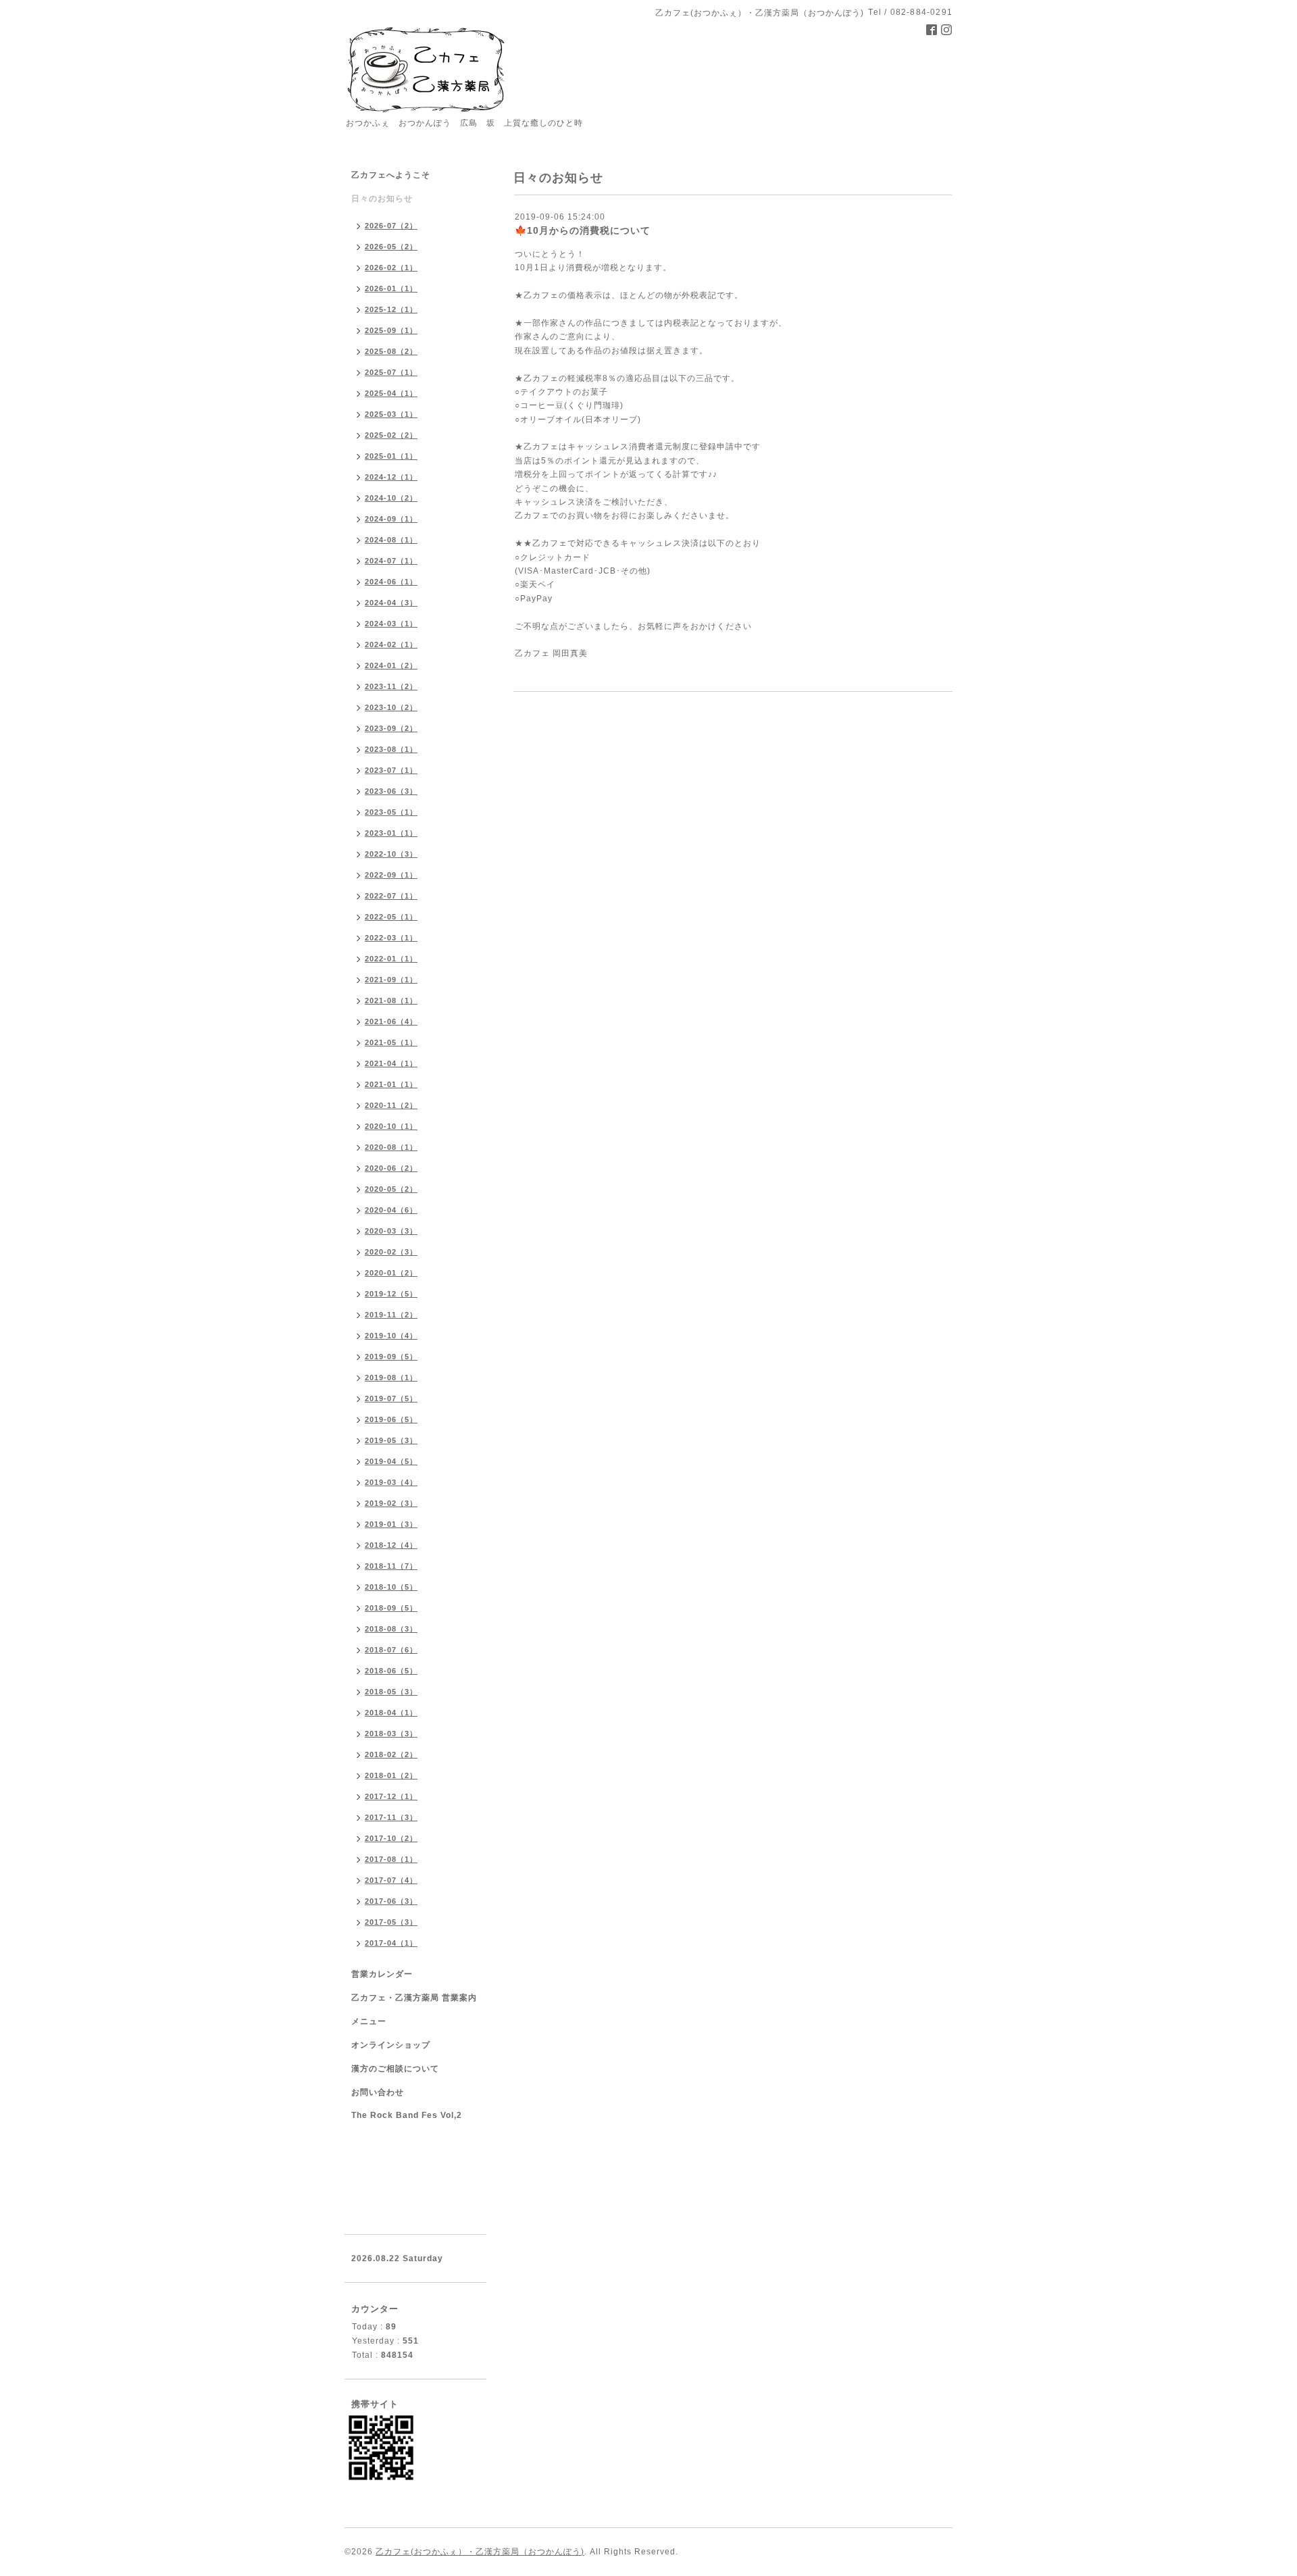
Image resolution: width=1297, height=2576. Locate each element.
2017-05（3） (391, 1922)
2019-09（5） (391, 1357)
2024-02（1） (391, 645)
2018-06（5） (391, 1671)
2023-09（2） (391, 728)
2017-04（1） (391, 1943)
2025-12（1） (391, 309)
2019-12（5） (391, 1294)
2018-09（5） (391, 1608)
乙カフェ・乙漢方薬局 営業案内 (414, 1998)
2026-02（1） (391, 268)
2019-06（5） (391, 1419)
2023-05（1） (391, 812)
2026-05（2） (391, 247)
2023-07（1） (391, 770)
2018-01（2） (391, 1775)
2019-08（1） (391, 1378)
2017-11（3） (391, 1817)
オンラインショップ (391, 2045)
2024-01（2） (391, 665)
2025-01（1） (391, 456)
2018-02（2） (391, 1754)
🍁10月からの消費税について (583, 230)
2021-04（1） (391, 1063)
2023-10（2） (391, 707)
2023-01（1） (391, 833)
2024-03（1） (391, 624)
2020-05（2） (391, 1189)
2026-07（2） (391, 226)
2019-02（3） (391, 1503)
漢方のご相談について (395, 2069)
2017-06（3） (391, 1901)
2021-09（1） (391, 980)
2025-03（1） (391, 414)
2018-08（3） (391, 1629)
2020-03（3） (391, 1231)
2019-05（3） (391, 1440)
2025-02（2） (391, 435)
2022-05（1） (391, 917)
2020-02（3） (391, 1252)
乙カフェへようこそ (391, 175)
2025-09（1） (391, 330)
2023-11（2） (391, 686)
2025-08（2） (391, 351)
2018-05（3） (391, 1692)
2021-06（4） (391, 1021)
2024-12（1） (391, 477)
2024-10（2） (391, 498)
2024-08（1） (391, 540)
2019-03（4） (391, 1482)
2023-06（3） (391, 791)
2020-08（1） (391, 1147)
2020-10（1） (391, 1126)
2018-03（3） (391, 1734)
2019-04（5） (391, 1461)
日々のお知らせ (382, 199)
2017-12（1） (391, 1796)
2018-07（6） (391, 1650)
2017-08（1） (391, 1859)
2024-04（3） (391, 603)
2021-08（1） (391, 1001)
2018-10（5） (391, 1587)
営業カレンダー (382, 1974)
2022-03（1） (391, 938)
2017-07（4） (391, 1880)
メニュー (369, 2021)
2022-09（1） (391, 875)
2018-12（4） (391, 1545)
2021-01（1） (391, 1084)
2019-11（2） (391, 1315)
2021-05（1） (391, 1042)
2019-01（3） (391, 1524)
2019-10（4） (391, 1336)
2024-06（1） (391, 582)
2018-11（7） (391, 1566)
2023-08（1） (391, 749)
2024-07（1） (391, 561)
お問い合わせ (378, 2092)
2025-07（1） (391, 372)
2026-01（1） (391, 288)
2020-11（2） (391, 1105)
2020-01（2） (391, 1273)
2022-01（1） (391, 959)
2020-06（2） (391, 1168)
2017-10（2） (391, 1838)
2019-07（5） (391, 1398)
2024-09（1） (391, 519)
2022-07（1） (391, 896)
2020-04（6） (391, 1210)
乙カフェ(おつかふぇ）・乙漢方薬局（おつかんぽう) (480, 2552)
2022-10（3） (391, 854)
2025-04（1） (391, 393)
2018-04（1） (391, 1713)
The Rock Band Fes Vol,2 (407, 2115)
